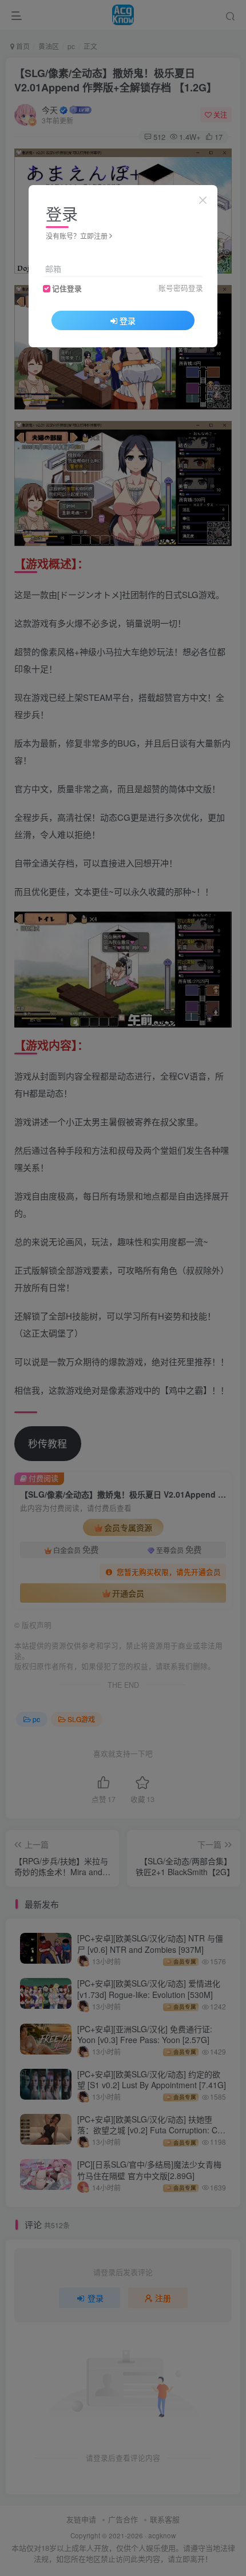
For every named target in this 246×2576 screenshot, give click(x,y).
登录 (128, 320)
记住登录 (67, 288)
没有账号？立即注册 (77, 236)
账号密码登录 (181, 288)
